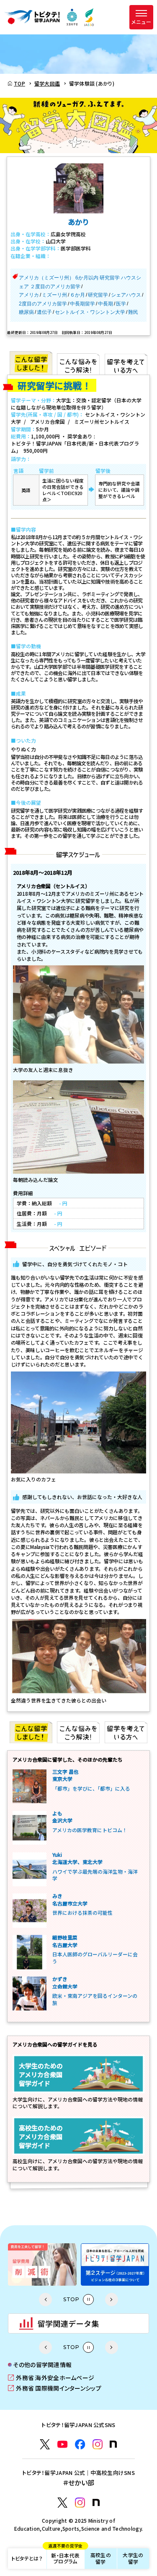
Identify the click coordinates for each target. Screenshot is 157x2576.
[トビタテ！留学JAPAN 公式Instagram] (98, 2444)
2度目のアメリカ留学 (43, 304)
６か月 (77, 295)
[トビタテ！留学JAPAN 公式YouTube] (62, 2444)
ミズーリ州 (54, 295)
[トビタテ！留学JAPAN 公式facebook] (80, 2444)
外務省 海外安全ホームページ (51, 2378)
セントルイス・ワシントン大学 (90, 312)
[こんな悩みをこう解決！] (78, 363)
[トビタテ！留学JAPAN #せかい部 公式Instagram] (80, 2503)
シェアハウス (126, 295)
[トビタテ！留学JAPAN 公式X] (45, 2444)
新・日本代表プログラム (65, 2556)
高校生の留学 (101, 2558)
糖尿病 (26, 312)
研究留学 (98, 295)
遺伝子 (44, 312)
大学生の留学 (133, 2558)
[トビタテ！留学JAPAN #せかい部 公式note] (96, 2502)
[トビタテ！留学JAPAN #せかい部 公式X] (62, 2503)
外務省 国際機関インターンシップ (55, 2388)
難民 (133, 312)
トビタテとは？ (27, 2558)
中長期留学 (82, 304)
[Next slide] (112, 2299)
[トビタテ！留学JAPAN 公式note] (113, 2444)
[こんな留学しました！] (31, 363)
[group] (42, 2264)
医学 (121, 304)
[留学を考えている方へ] (126, 363)
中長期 (106, 304)
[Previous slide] (45, 2299)
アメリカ (29, 295)
